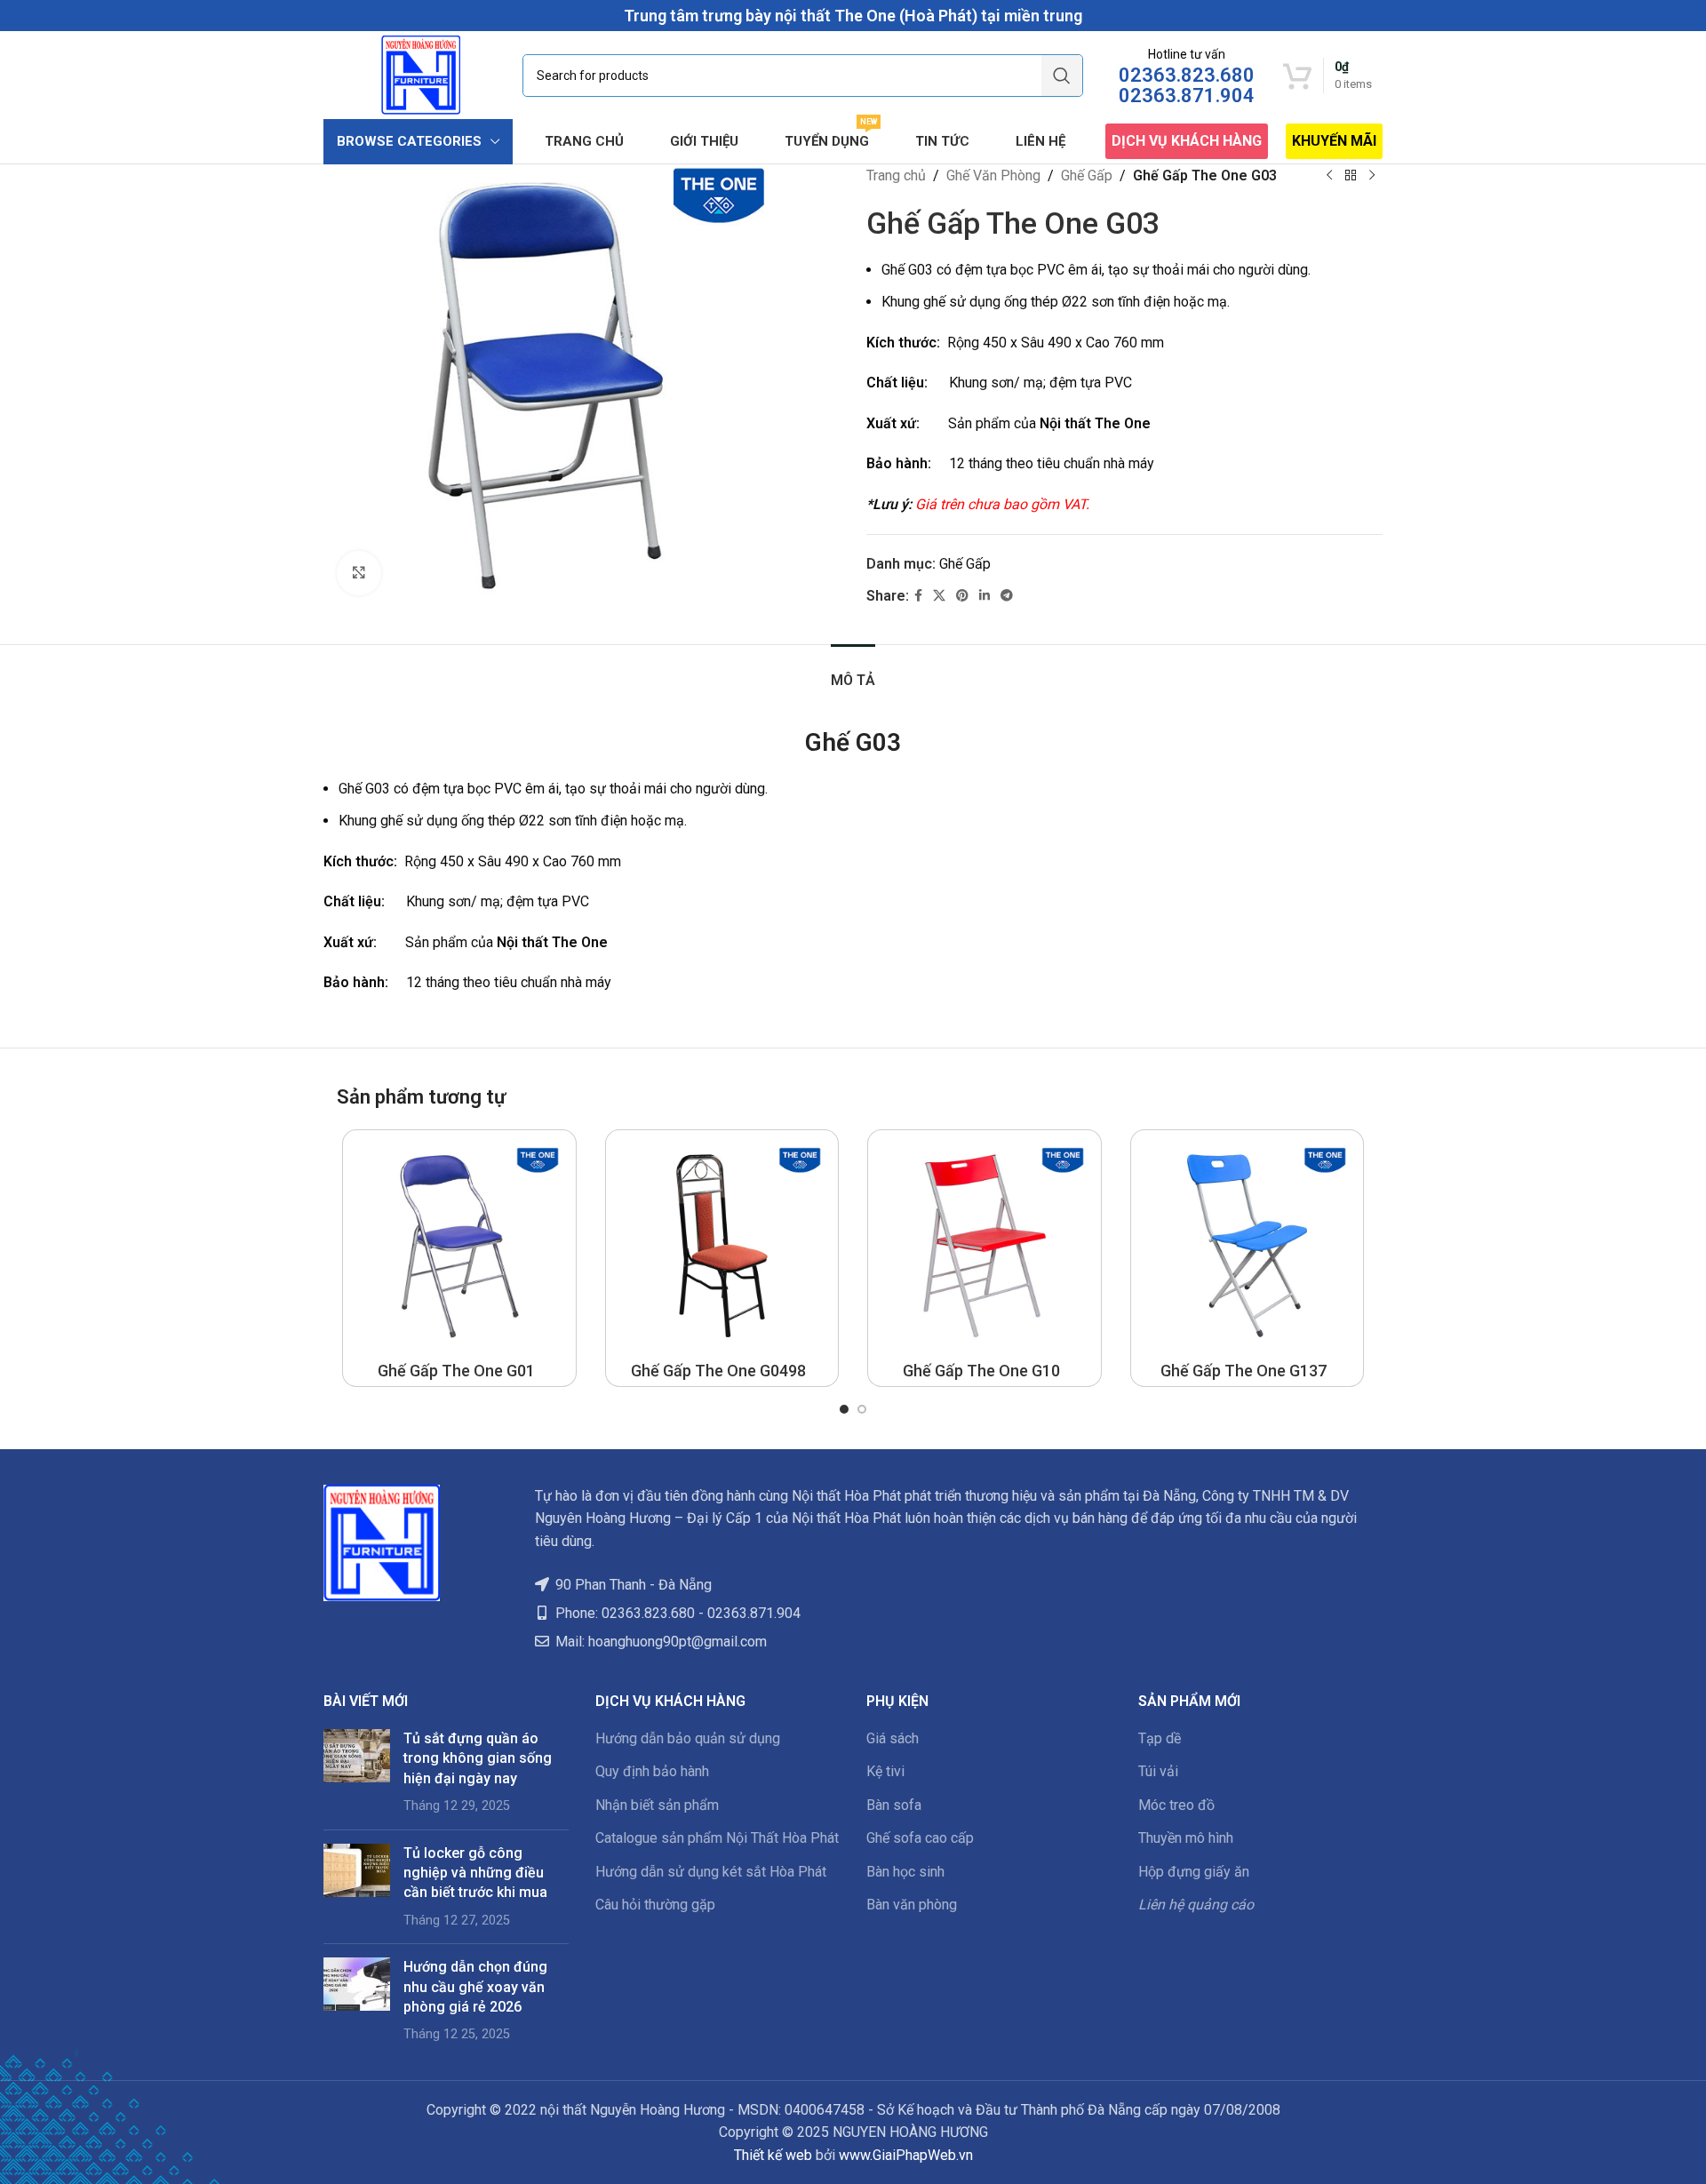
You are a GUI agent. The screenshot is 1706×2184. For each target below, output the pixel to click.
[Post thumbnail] (357, 1773)
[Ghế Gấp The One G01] (459, 1247)
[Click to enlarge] (359, 573)
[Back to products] (1351, 176)
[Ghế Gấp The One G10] (985, 1247)
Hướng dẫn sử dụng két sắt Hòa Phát (711, 1872)
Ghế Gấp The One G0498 (718, 1371)
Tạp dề (1160, 1738)
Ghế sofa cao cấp (920, 1838)
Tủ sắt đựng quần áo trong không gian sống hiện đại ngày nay (478, 1758)
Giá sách (893, 1738)
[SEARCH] (1062, 76)
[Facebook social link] (918, 596)
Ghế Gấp (1087, 175)
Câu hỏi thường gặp (655, 1905)
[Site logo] (421, 74)
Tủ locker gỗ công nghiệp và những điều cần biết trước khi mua (475, 1873)
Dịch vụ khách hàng (1187, 141)
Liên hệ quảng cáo (1196, 1905)
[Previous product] (1329, 176)
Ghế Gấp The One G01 (456, 1371)
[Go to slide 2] (862, 1409)
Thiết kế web (773, 2155)
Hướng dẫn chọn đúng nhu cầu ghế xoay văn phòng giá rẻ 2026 (475, 1987)
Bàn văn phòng (912, 1905)
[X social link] (939, 596)
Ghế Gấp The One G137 (1244, 1371)
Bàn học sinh (905, 1872)
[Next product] (1372, 176)
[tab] (853, 671)
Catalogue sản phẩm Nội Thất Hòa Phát (717, 1838)
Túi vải (1158, 1771)
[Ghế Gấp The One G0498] (722, 1247)
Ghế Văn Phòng (993, 175)
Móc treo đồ (1176, 1805)
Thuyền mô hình (1186, 1838)
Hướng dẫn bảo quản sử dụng (688, 1738)
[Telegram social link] (1007, 596)
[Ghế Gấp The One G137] (1248, 1247)
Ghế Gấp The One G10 (981, 1371)
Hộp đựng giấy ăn (1194, 1872)
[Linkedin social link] (985, 596)
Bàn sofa (894, 1805)
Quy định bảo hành (652, 1771)
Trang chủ (896, 175)
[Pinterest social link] (962, 596)
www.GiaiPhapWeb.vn (906, 2155)
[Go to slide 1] (844, 1409)
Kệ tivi (885, 1771)
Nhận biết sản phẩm (657, 1805)
